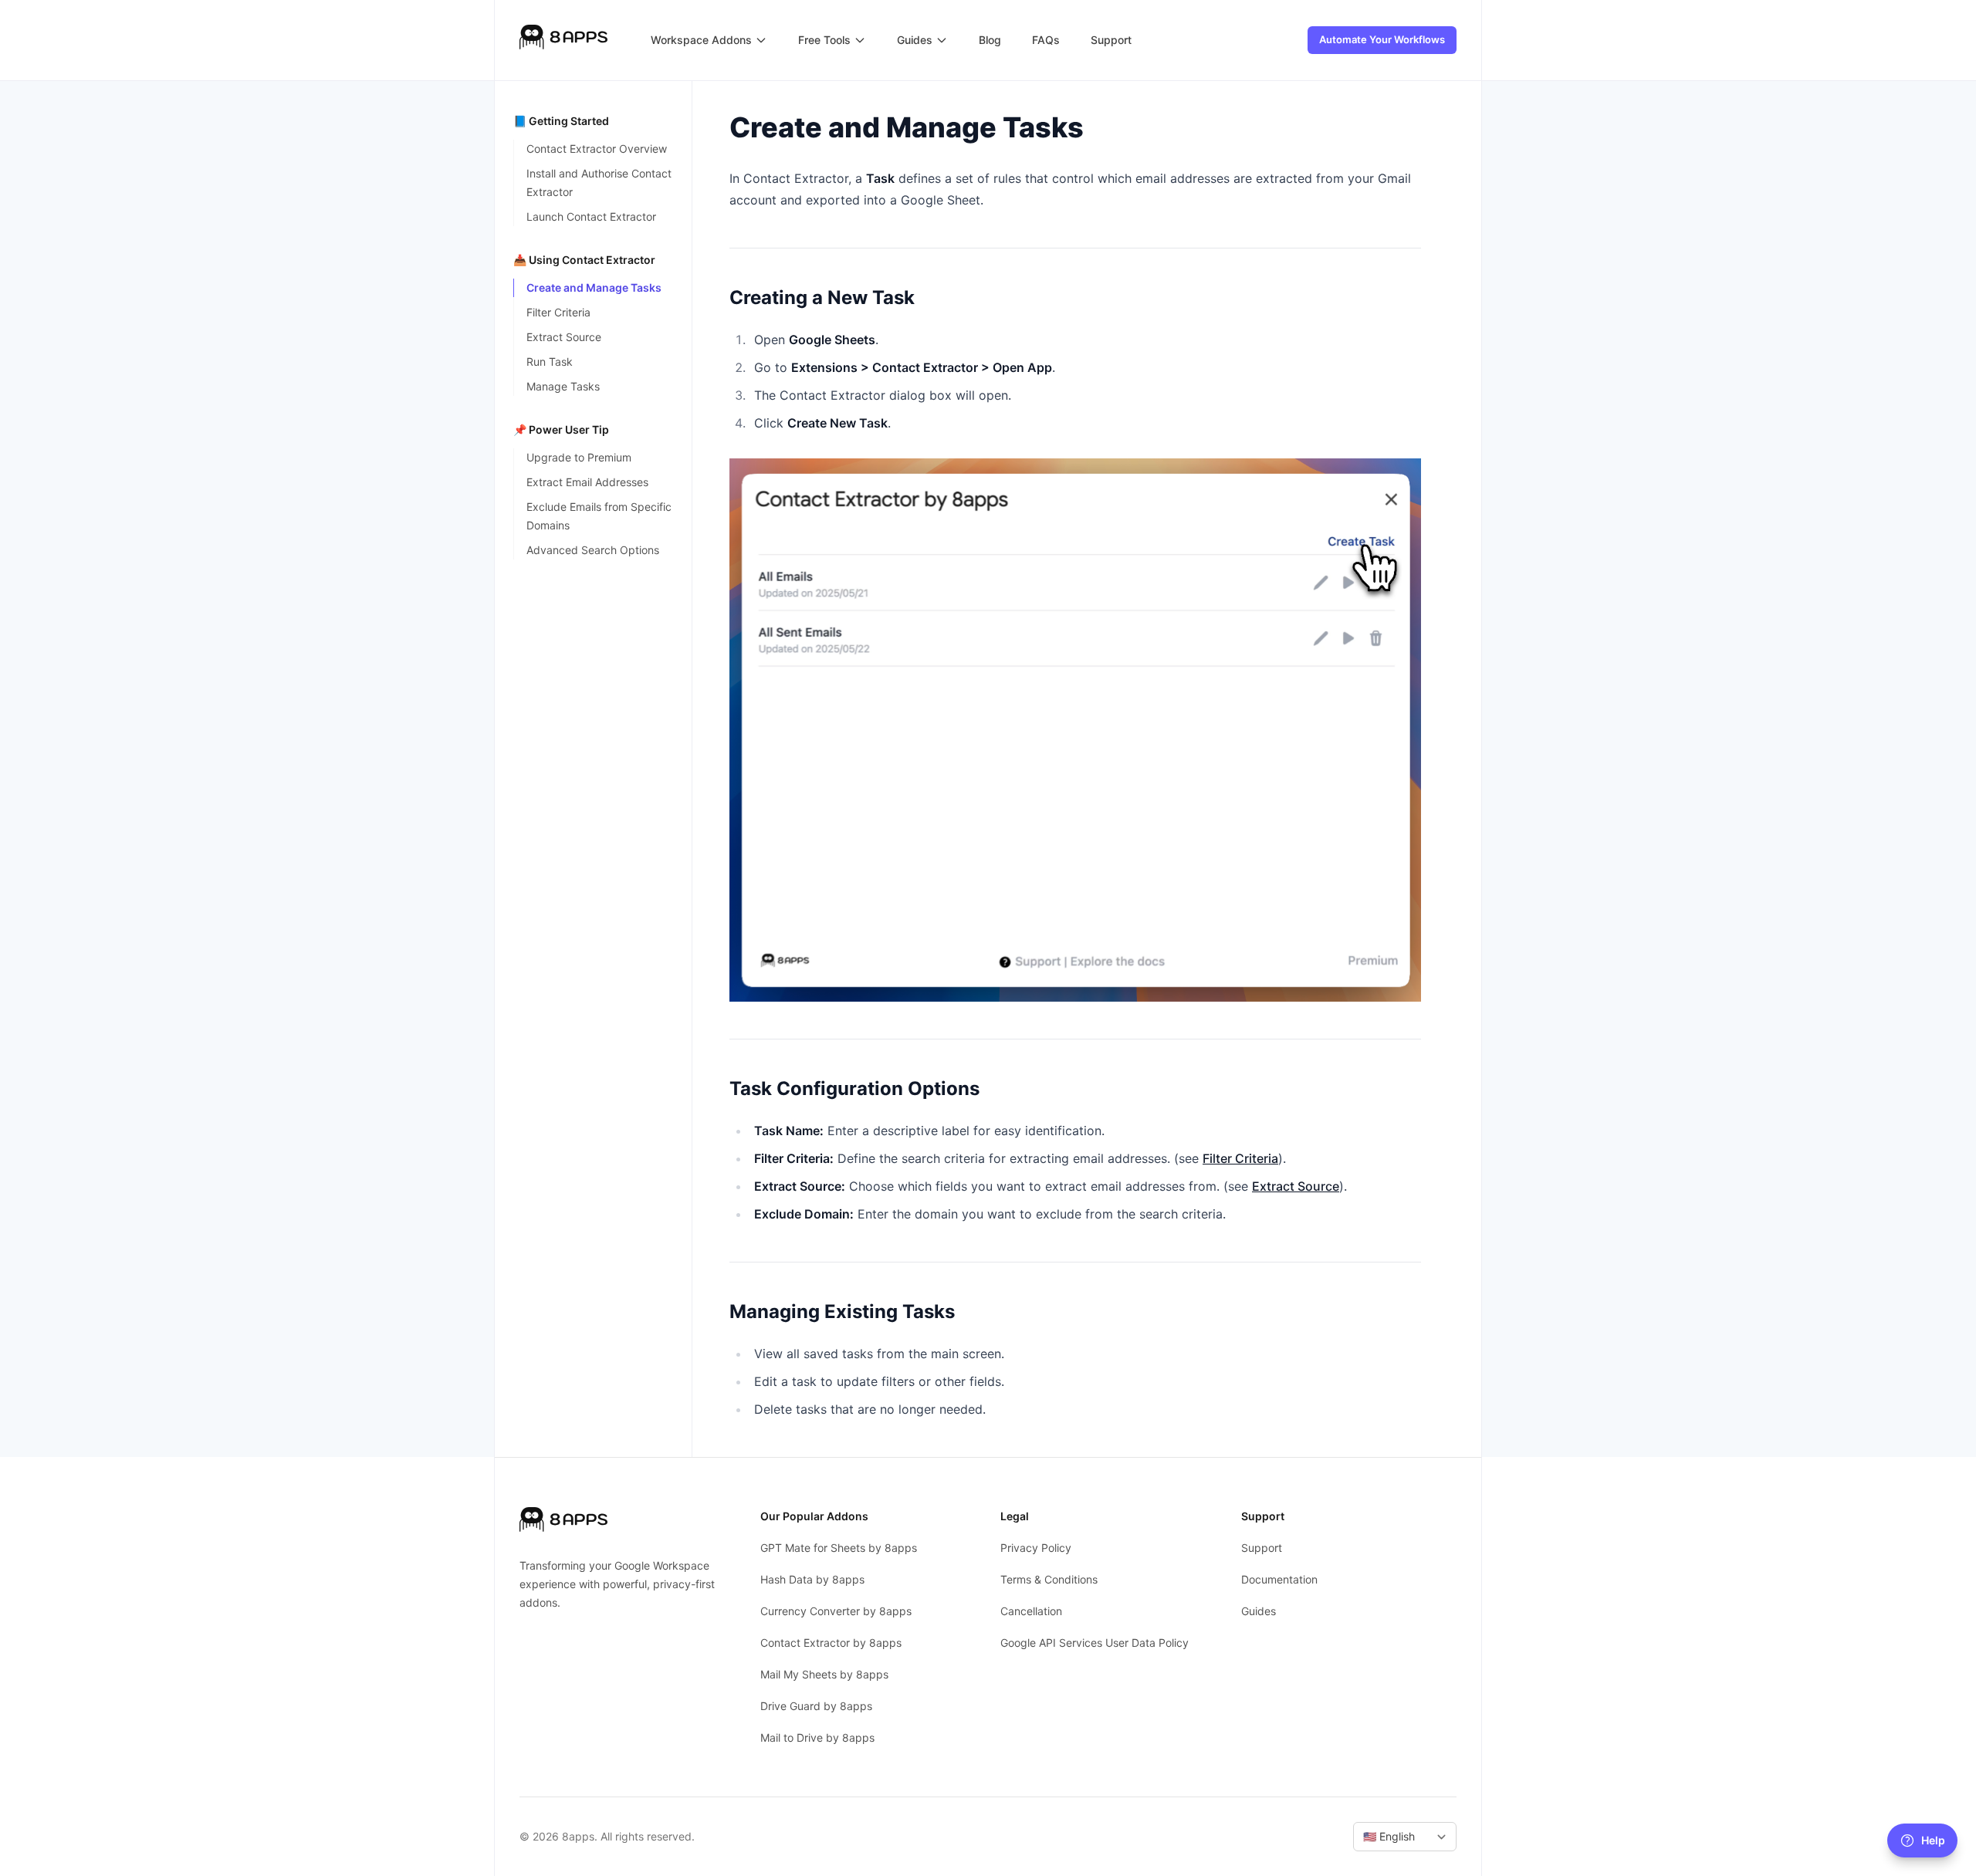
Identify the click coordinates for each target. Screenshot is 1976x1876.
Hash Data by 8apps (812, 1579)
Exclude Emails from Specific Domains (599, 516)
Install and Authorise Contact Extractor (599, 183)
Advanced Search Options (593, 550)
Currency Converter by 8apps (836, 1611)
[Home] (563, 40)
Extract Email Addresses (587, 482)
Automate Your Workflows (1382, 39)
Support (1262, 1548)
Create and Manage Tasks (594, 287)
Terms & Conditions (1049, 1579)
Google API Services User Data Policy (1095, 1643)
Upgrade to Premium (579, 457)
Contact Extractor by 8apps (831, 1643)
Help (1933, 1840)
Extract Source (564, 337)
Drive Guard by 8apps (816, 1706)
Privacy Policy (1036, 1548)
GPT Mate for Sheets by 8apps (839, 1548)
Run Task (550, 362)
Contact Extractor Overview (597, 149)
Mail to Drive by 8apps (817, 1737)
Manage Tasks (563, 386)
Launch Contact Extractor (591, 216)
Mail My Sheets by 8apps (824, 1674)
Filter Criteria (558, 312)
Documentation (1279, 1579)
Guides (1259, 1611)
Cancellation (1031, 1611)
